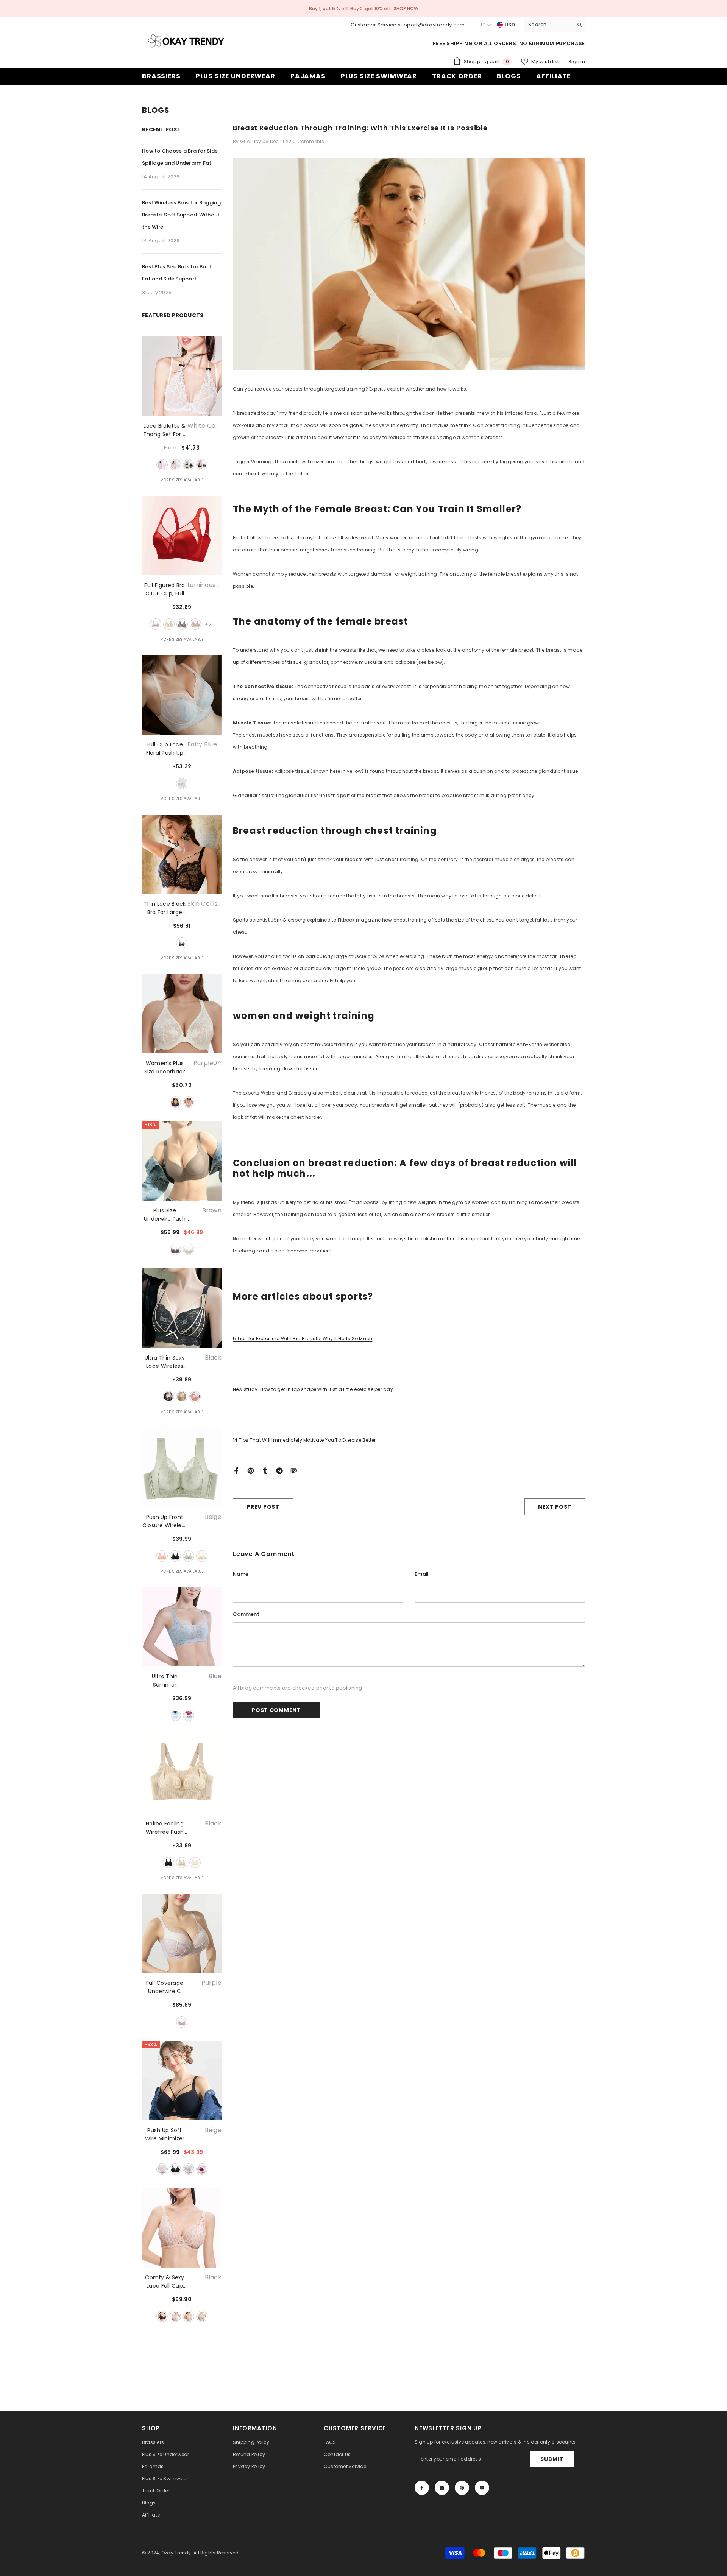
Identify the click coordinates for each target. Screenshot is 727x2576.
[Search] (555, 25)
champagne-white (169, 624)
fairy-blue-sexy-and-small (182, 783)
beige (162, 1556)
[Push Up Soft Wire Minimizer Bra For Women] (182, 2081)
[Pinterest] (251, 1470)
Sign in (577, 62)
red (202, 2169)
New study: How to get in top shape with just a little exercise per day (313, 1389)
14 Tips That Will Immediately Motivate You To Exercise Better (304, 1440)
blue (175, 1715)
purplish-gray (202, 2316)
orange (195, 1397)
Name (241, 1574)
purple (189, 1715)
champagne (202, 1556)
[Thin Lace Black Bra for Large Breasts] (182, 854)
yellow (182, 1397)
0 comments (309, 141)
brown (175, 1249)
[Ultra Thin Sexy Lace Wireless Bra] (182, 1308)
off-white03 (189, 1102)
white (189, 1249)
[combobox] (549, 25)
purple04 (175, 1102)
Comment (246, 1614)
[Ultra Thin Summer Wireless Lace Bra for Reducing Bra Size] (182, 1627)
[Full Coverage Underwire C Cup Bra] (182, 1933)
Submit (552, 2459)
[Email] (294, 1470)
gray (182, 624)
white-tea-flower (175, 465)
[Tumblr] (265, 1470)
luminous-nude (156, 624)
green (189, 1556)
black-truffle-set (189, 465)
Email (422, 1574)
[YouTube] (482, 2488)
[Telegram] (279, 1470)
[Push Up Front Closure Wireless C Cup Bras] (182, 1467)
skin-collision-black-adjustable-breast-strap (182, 943)
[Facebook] (236, 1470)
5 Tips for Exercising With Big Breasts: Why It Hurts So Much (303, 1339)
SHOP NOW (406, 9)
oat (195, 624)
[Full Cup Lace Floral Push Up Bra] (182, 695)
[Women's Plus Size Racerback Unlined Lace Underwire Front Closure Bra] (182, 1014)
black (168, 1397)
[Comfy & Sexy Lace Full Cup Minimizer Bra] (182, 2228)
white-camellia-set (162, 465)
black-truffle (202, 465)
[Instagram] (442, 2488)
